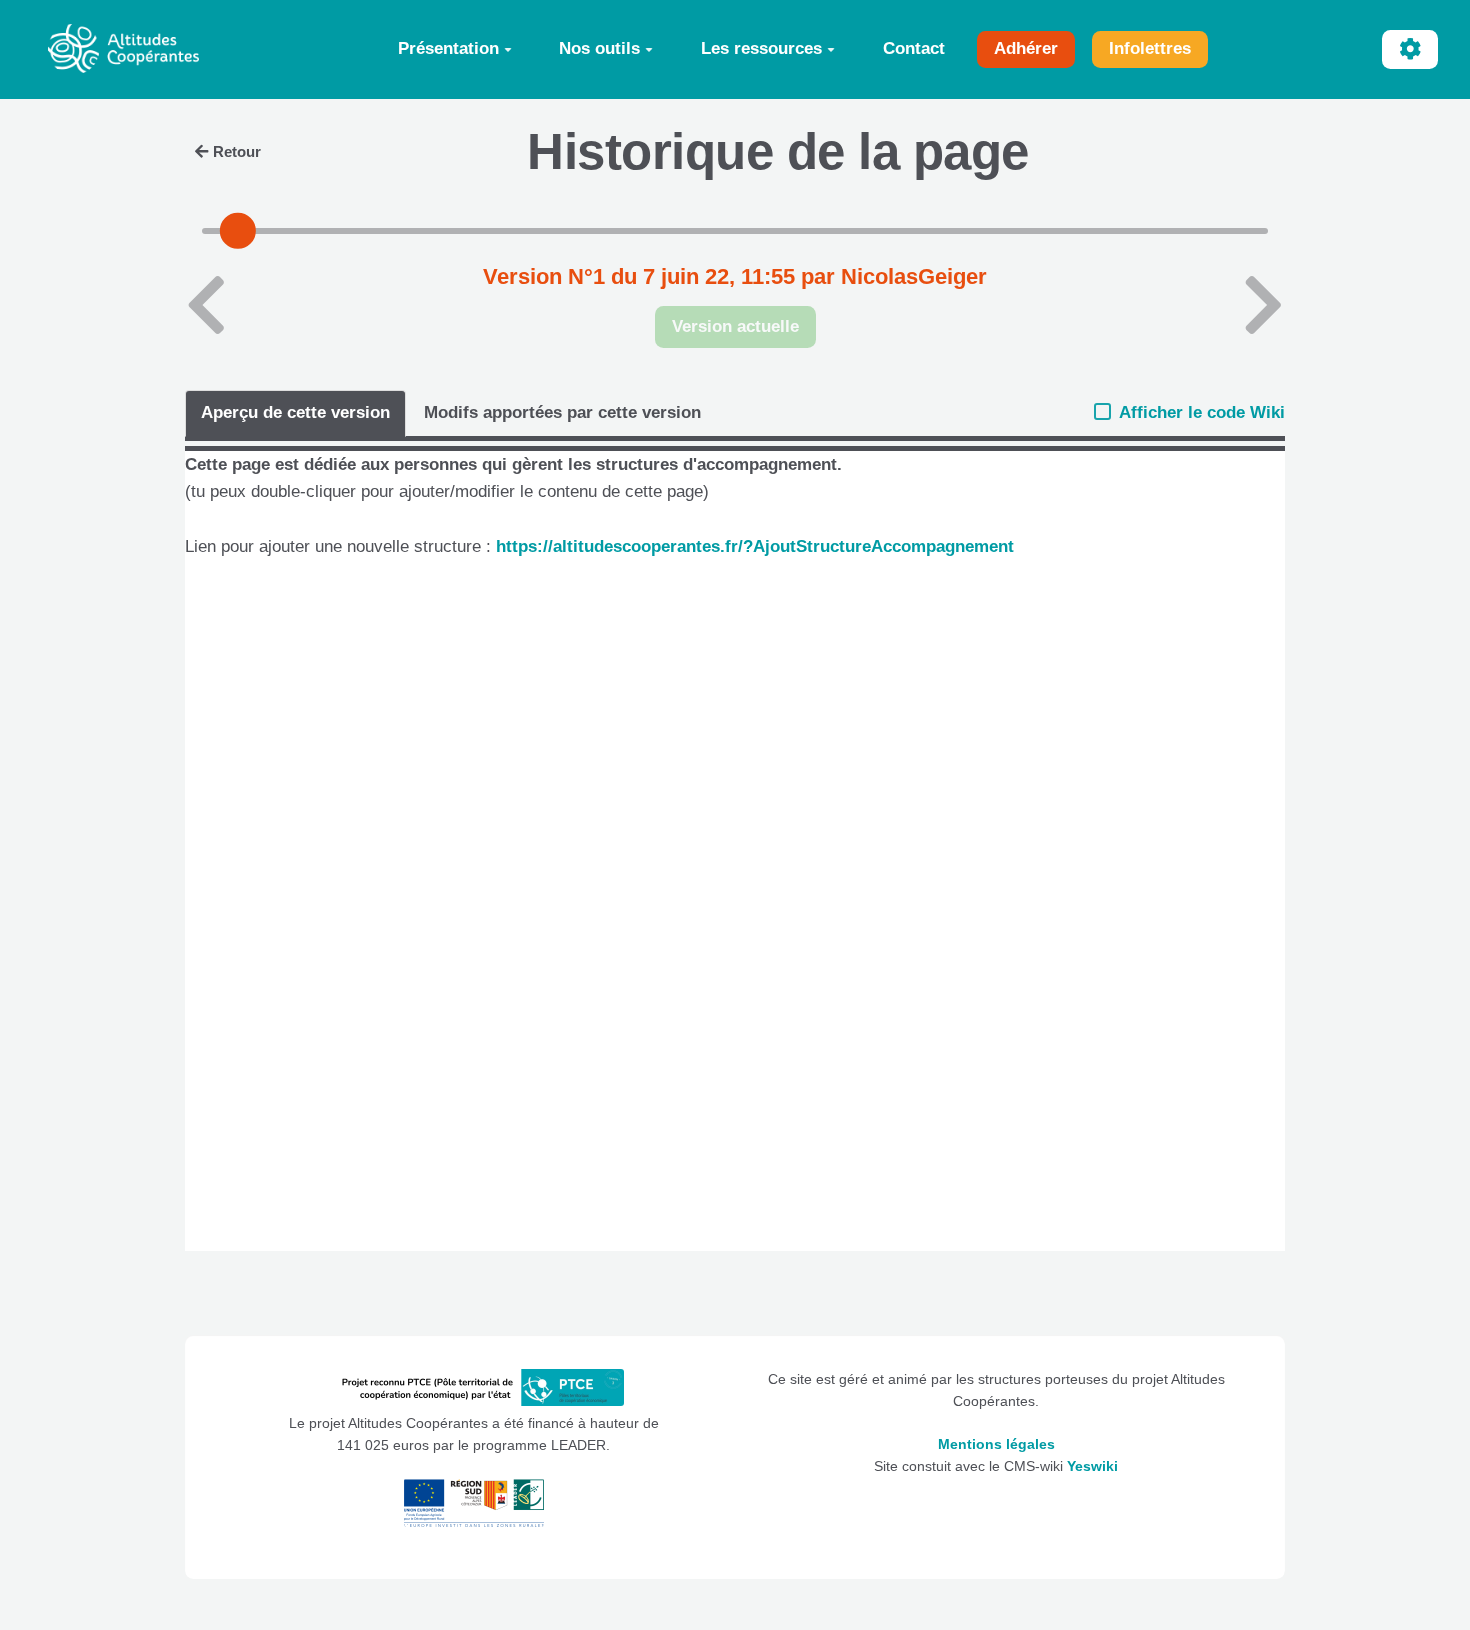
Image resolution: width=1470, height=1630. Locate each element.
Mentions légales (996, 1444)
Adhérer (1026, 48)
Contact (914, 48)
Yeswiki (1092, 1466)
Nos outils (599, 48)
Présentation (448, 48)
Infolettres (1150, 48)
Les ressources (761, 48)
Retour (237, 151)
